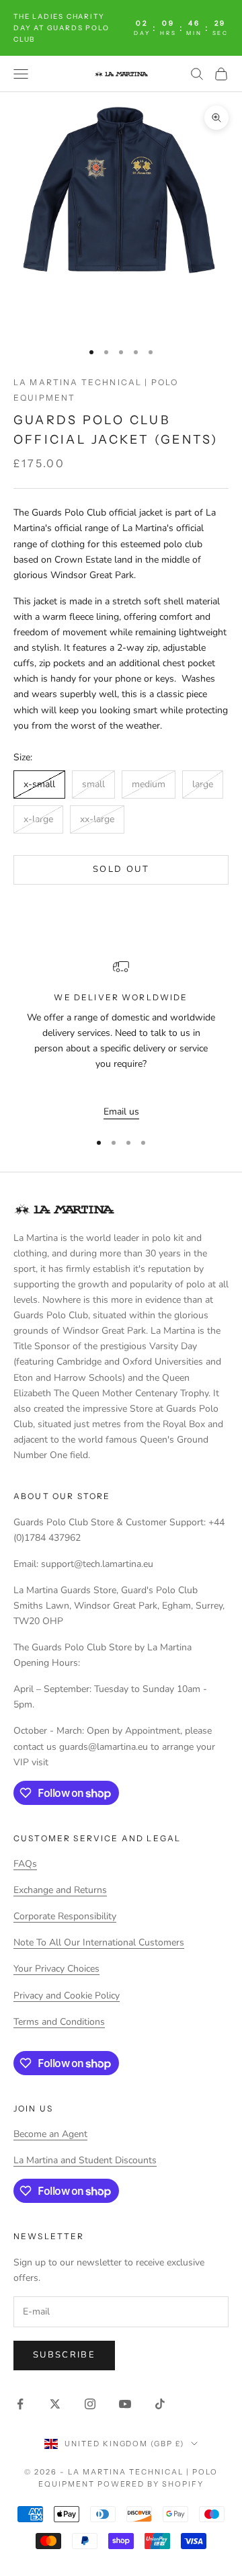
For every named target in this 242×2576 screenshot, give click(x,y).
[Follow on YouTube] (125, 2404)
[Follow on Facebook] (20, 2404)
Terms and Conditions (59, 2022)
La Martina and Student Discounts (85, 2160)
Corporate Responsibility (65, 1916)
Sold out (121, 869)
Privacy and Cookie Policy (67, 1996)
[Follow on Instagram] (90, 2404)
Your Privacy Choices (56, 1969)
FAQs (25, 1864)
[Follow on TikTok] (160, 2404)
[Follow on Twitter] (55, 2404)
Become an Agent (50, 2134)
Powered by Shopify (151, 2484)
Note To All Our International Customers (99, 1942)
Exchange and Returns (60, 1890)
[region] (121, 1039)
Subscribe (64, 2355)
